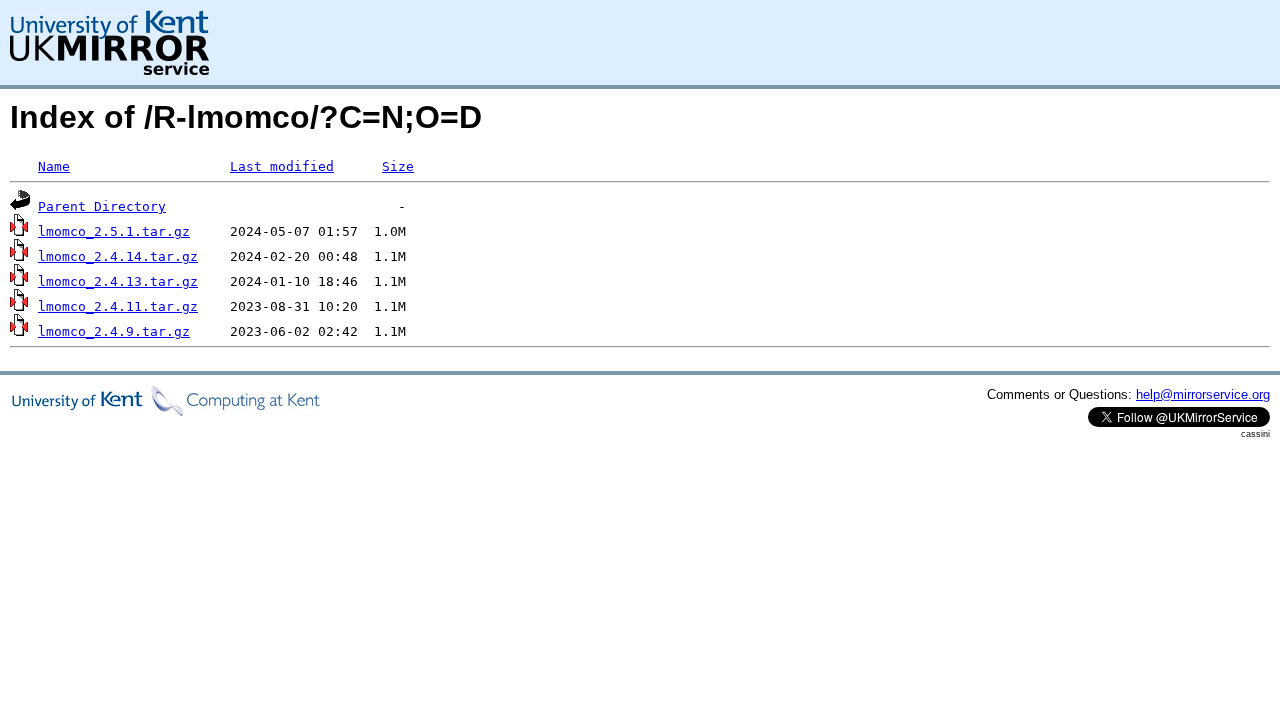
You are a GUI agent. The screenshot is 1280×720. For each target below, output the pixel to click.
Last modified (282, 166)
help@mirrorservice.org (1203, 394)
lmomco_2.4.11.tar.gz (118, 306)
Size (398, 166)
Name (54, 166)
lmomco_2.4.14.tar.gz (118, 256)
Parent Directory (102, 206)
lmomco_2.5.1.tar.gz (114, 231)
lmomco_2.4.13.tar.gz (118, 281)
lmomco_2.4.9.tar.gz (114, 331)
